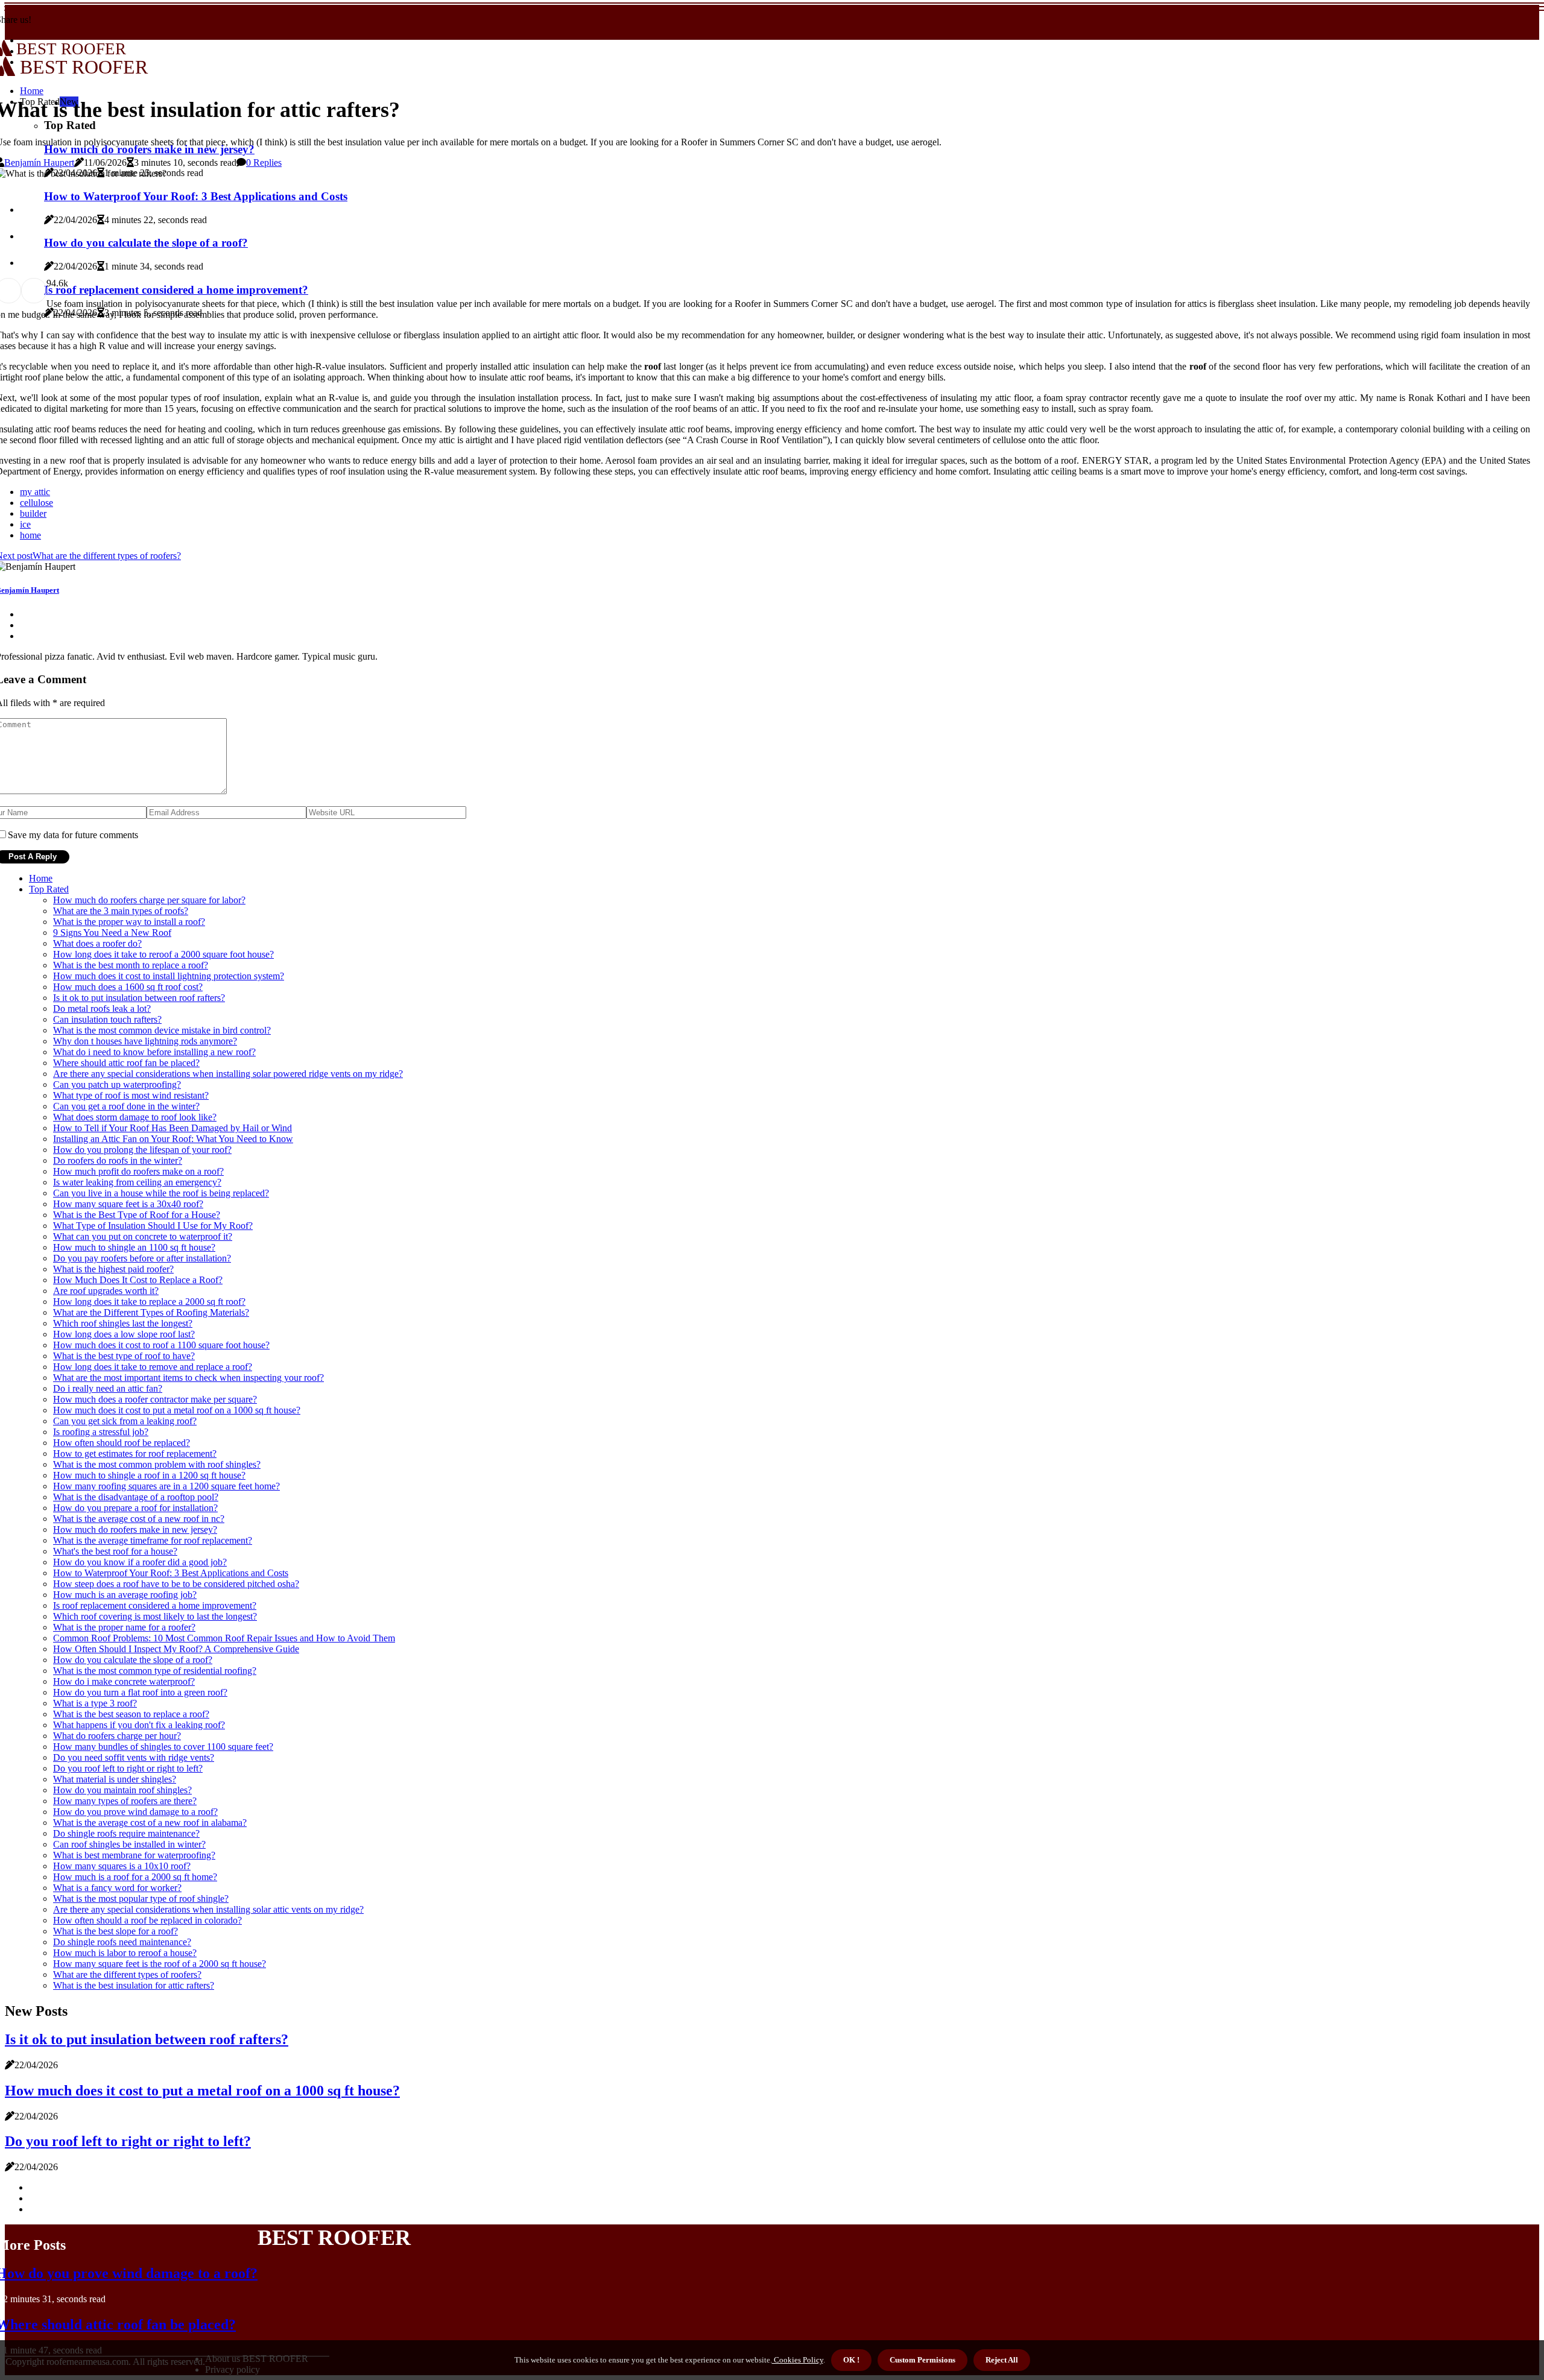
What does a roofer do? (97, 943)
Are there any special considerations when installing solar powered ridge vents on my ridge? (228, 1074)
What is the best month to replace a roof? (131, 965)
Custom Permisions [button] (922, 2360)
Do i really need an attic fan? (108, 1388)
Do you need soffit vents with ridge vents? (134, 1757)
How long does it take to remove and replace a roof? (153, 1367)
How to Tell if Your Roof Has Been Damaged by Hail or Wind (172, 1128)
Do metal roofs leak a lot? (102, 1009)
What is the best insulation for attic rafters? (134, 1985)
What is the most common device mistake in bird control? (162, 1030)
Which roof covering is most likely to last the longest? (155, 1616)
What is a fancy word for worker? (117, 1888)
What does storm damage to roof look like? (135, 1117)
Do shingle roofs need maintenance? (122, 1942)
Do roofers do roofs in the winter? (118, 1160)
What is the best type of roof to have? (124, 1356)
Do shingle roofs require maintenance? (126, 1833)
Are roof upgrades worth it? (106, 1291)
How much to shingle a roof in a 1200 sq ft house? (149, 1475)
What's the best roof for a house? (115, 1551)
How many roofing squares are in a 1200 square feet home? (166, 1486)
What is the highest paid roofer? (113, 1269)
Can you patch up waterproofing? (117, 1084)
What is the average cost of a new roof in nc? (139, 1519)
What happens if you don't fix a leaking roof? (139, 1725)
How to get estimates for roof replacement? (135, 1454)
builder (33, 513)
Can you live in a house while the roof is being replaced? (161, 1193)
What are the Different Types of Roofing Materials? (151, 1312)
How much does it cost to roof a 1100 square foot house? (161, 1345)
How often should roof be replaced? (122, 1443)
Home (41, 878)
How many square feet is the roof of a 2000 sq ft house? (160, 1964)
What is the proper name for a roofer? (124, 1627)
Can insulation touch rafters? (107, 1019)
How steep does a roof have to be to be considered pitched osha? (176, 1584)
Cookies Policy (798, 2360)
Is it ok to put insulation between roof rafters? (139, 998)
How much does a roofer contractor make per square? (155, 1399)
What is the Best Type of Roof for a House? (137, 1215)
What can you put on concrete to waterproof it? (143, 1236)
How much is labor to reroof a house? (125, 1953)
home (30, 535)
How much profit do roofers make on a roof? (138, 1171)
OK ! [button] (851, 2360)
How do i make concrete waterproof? (124, 1681)
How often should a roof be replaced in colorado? (147, 1920)
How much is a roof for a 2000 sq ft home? (135, 1877)
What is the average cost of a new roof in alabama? (150, 1823)
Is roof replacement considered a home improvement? (155, 1605)
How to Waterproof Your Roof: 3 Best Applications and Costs (171, 1573)
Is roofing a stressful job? (101, 1432)
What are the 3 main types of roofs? (121, 911)
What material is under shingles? (115, 1779)
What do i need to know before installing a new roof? (154, 1052)
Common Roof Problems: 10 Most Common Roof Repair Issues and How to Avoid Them (224, 1638)
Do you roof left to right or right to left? (128, 1768)
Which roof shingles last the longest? (123, 1323)
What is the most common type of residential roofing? (155, 1671)
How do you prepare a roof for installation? (135, 1508)
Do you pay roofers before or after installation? (142, 1258)
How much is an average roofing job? (125, 1595)
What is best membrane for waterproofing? (134, 1855)
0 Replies (264, 163)
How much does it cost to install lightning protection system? (169, 976)
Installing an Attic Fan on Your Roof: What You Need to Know (173, 1139)
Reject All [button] (1002, 2360)
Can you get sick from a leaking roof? (125, 1421)
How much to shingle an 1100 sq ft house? (134, 1247)
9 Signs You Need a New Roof (112, 933)
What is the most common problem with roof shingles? (157, 1464)
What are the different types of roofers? (127, 1974)
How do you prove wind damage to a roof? (135, 1812)
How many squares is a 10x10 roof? (122, 1866)
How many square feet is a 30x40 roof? (128, 1204)
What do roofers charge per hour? (117, 1736)
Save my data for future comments (73, 835)
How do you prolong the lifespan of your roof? (142, 1150)
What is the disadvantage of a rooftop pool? (136, 1497)
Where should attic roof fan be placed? (126, 1063)
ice (25, 524)
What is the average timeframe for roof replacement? (153, 1540)
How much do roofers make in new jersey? (135, 1529)
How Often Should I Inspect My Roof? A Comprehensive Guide (176, 1649)
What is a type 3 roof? (95, 1703)
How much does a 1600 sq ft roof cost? (128, 987)
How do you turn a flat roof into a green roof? (140, 1692)
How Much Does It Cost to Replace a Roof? (138, 1280)
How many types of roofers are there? (125, 1801)
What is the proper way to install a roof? (129, 922)
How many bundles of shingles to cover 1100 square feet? (163, 1747)
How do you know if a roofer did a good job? (140, 1562)
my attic (35, 492)
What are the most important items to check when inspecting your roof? (188, 1378)
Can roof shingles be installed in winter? (129, 1844)
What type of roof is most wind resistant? (131, 1095)
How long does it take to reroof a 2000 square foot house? (163, 954)
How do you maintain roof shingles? (122, 1790)
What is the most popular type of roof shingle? (141, 1899)
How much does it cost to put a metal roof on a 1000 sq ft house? (177, 1410)
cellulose (36, 503)
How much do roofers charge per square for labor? (149, 900)
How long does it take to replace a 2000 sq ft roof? (149, 1302)
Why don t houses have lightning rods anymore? (145, 1041)
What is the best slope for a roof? (115, 1931)
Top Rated (49, 889)
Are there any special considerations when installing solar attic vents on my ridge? (208, 1909)
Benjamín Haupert (39, 163)
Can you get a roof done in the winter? (126, 1106)
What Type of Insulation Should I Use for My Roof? (153, 1226)
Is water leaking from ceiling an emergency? (137, 1182)
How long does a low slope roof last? (124, 1334)
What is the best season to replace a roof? (131, 1714)
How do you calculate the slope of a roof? (133, 1660)
